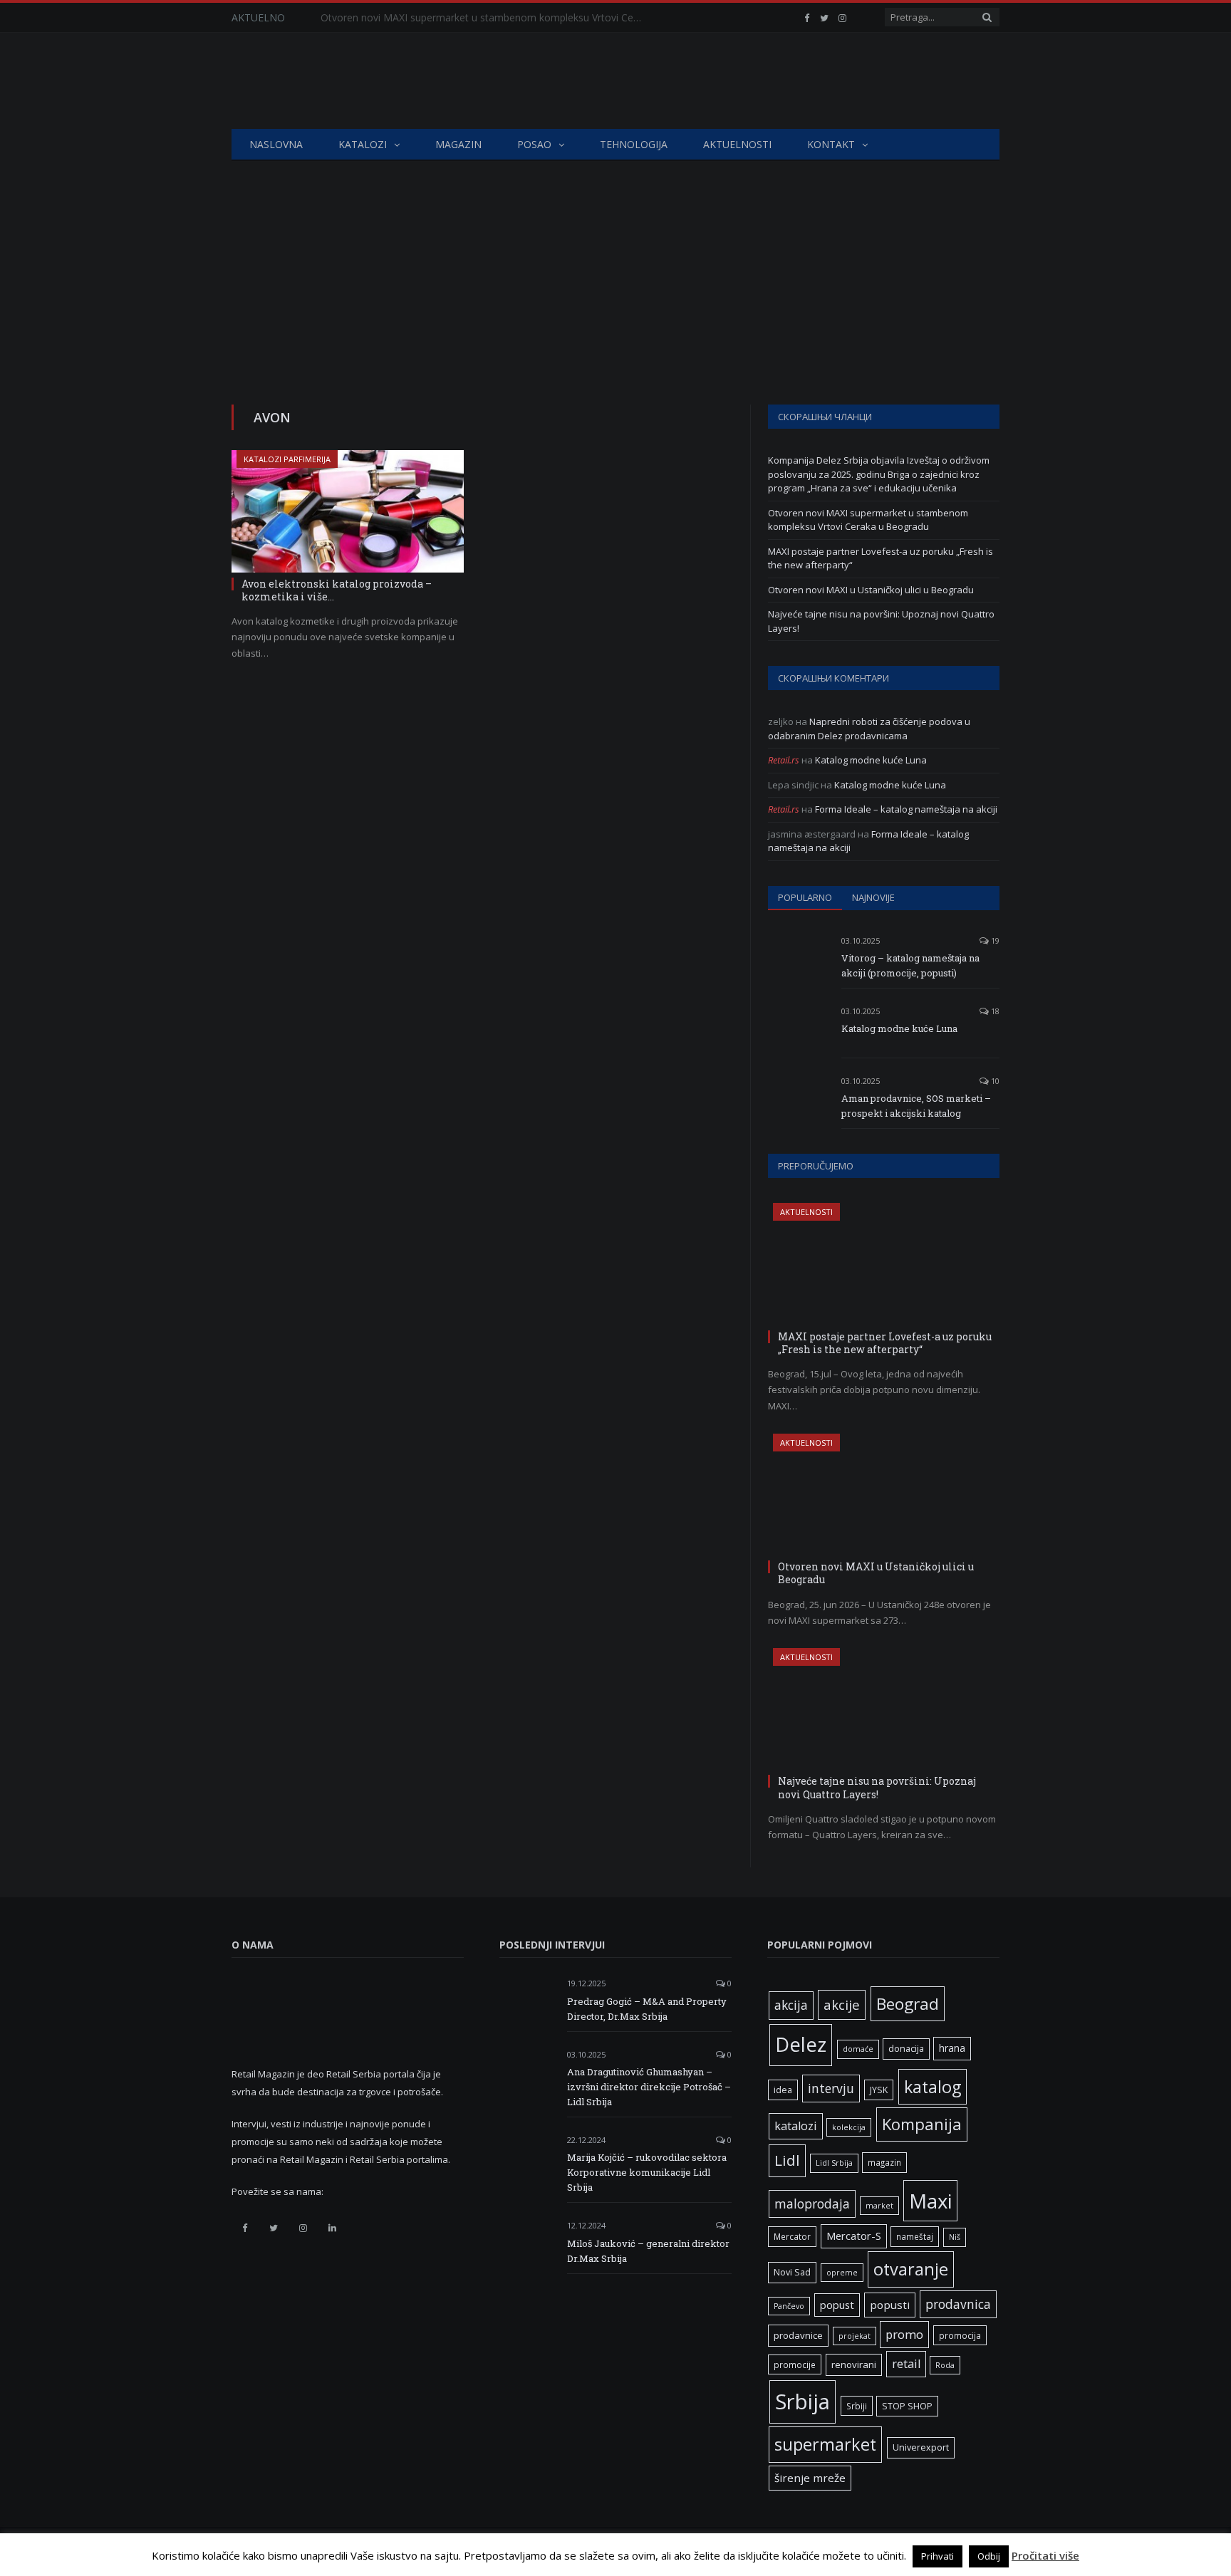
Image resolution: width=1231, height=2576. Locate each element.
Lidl (787, 2160)
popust (837, 2305)
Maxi (930, 2201)
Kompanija (922, 2124)
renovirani (854, 2364)
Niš (955, 2237)
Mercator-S (854, 2236)
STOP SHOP (907, 2406)
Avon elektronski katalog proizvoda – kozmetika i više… (337, 590)
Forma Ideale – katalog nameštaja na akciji (906, 809)
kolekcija (849, 2127)
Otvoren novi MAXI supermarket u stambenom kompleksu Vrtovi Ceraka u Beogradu (484, 18)
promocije (795, 2364)
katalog (933, 2087)
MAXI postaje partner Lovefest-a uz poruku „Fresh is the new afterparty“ (885, 1343)
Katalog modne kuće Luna (871, 760)
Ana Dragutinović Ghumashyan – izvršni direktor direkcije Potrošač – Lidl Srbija (649, 2087)
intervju (831, 2088)
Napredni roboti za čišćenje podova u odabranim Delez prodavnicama (869, 729)
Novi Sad (792, 2272)
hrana (952, 2048)
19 (994, 940)
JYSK (879, 2090)
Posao (534, 144)
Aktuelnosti (737, 144)
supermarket (825, 2444)
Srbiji (857, 2406)
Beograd (908, 2004)
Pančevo (789, 2306)
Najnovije (873, 897)
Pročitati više (1045, 2555)
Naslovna (276, 144)
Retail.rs (784, 760)
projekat (855, 2336)
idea (783, 2090)
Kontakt (831, 144)
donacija (906, 2049)
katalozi (796, 2126)
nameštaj (915, 2236)
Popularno (805, 897)
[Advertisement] (615, 268)
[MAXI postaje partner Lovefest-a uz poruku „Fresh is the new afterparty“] (884, 1264)
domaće (858, 2049)
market (879, 2206)
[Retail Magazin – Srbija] (343, 81)
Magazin (458, 144)
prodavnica (958, 2304)
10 (994, 1081)
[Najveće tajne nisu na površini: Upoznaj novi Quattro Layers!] (884, 1709)
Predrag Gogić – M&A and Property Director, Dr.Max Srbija (647, 2009)
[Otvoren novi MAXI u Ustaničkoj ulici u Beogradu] (884, 1495)
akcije (842, 2004)
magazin (884, 2162)
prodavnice (798, 2335)
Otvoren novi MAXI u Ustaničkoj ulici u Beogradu (871, 590)
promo (904, 2334)
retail (906, 2364)
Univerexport (921, 2447)
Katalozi (363, 144)
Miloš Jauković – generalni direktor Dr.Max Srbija (648, 2251)
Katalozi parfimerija (287, 459)
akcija (791, 2005)
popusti (890, 2305)
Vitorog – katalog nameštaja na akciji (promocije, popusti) (910, 965)
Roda (945, 2365)
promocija (960, 2335)
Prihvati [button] (937, 2556)
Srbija (803, 2402)
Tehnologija (634, 144)
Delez (801, 2044)
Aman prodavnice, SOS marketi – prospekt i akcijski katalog (916, 1106)
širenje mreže (810, 2478)
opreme (842, 2273)
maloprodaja (812, 2204)
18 (994, 1011)
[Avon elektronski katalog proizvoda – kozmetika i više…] (348, 511)
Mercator (792, 2236)
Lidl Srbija (834, 2163)
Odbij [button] (989, 2556)
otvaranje (911, 2269)
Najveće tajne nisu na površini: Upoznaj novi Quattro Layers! (877, 1787)
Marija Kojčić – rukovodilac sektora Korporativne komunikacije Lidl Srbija (647, 2172)
